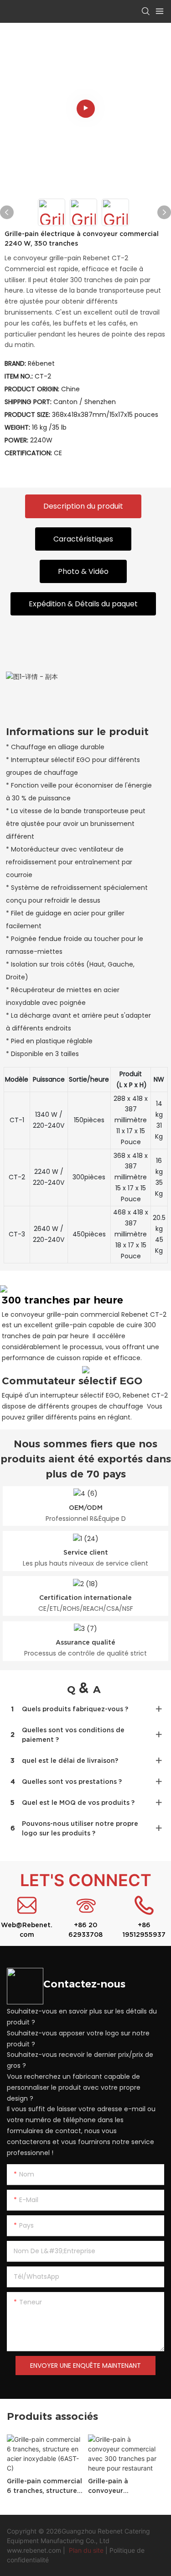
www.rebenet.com (35, 2550)
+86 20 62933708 (85, 1930)
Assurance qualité (85, 1642)
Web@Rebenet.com (27, 1930)
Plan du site (86, 2550)
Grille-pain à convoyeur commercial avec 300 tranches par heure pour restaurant (124, 2487)
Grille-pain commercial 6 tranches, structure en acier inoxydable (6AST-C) (44, 2487)
